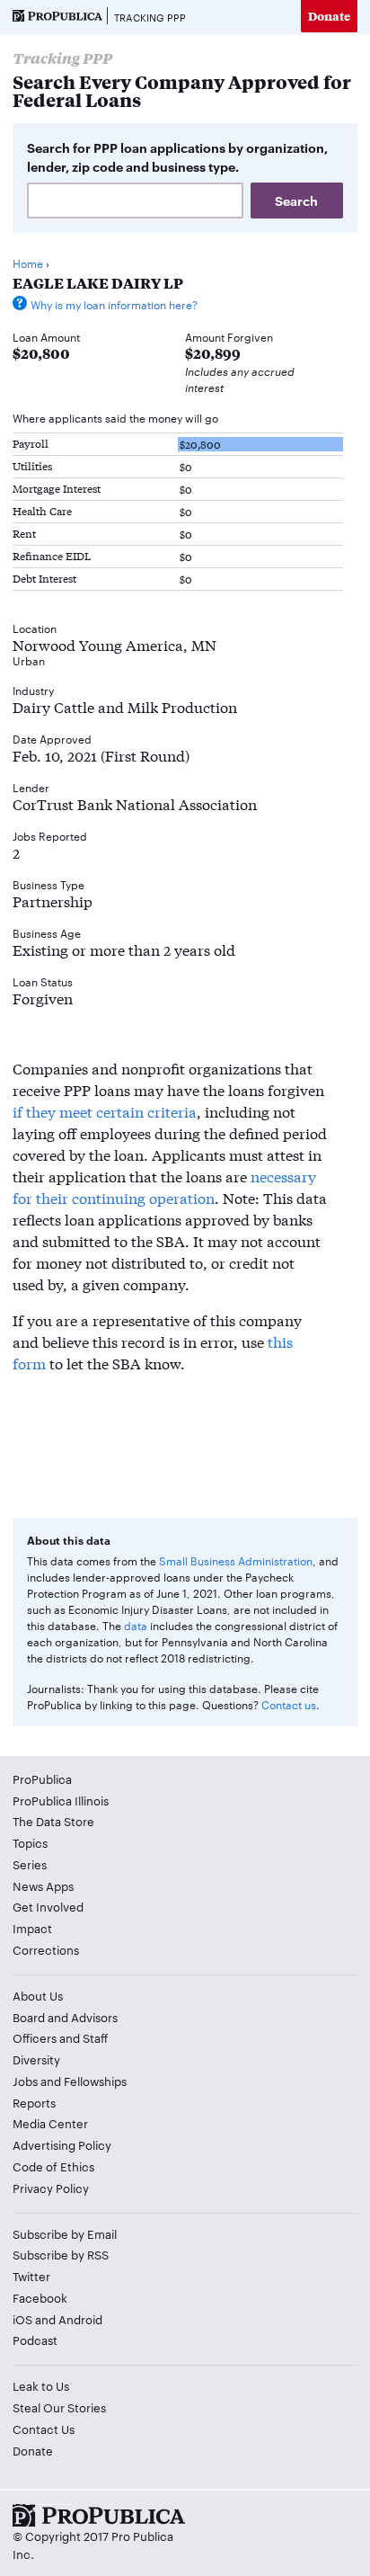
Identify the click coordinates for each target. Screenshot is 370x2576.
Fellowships (95, 2081)
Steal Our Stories (59, 2407)
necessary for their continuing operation (164, 1186)
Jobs (25, 2081)
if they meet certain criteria (105, 1111)
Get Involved (48, 1906)
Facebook (40, 2297)
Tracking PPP (150, 17)
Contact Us (44, 2429)
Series (30, 1864)
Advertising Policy (62, 2144)
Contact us (289, 1704)
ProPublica (42, 1778)
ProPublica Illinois (61, 1800)
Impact (32, 1928)
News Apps (43, 1885)
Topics (30, 1842)
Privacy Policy (51, 2188)
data (136, 1625)
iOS (22, 2319)
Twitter (31, 2276)
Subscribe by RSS (61, 2254)
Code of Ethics (53, 2166)
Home (28, 263)
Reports (34, 2102)
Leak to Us (41, 2385)
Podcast (35, 2340)
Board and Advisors (65, 2017)
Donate (329, 16)
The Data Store (53, 1821)
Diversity (36, 2059)
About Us (38, 1995)
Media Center (50, 2123)
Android (80, 2319)
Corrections (46, 1949)
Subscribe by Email (65, 2233)
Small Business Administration (236, 1560)
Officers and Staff (60, 2037)
